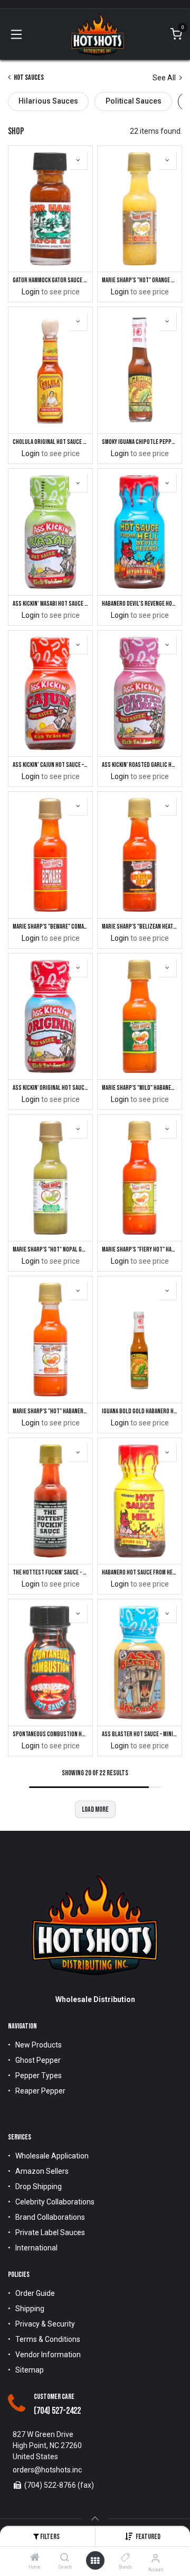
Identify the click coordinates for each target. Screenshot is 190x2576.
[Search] (65, 2558)
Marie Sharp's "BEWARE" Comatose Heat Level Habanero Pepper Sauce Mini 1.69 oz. (50, 927)
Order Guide (35, 2293)
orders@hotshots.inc (47, 2470)
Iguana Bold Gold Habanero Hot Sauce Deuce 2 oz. (140, 1411)
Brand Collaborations (50, 2217)
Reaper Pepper (40, 2091)
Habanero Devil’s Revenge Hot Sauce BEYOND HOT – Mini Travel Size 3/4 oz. (140, 604)
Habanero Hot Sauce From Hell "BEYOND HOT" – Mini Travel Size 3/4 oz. (140, 1573)
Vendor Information (48, 2355)
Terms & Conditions (48, 2339)
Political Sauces (134, 101)
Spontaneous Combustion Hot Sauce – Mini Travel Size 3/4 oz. (50, 1734)
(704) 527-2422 (57, 2411)
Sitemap (30, 2370)
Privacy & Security (45, 2324)
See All (165, 78)
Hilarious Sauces (48, 101)
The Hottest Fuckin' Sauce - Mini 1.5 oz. (50, 1573)
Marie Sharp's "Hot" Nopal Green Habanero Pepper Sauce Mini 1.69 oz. (50, 1250)
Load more (95, 1809)
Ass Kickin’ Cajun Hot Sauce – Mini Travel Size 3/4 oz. (50, 765)
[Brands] (125, 2558)
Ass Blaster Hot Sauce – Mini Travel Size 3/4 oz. (140, 1734)
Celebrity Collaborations (55, 2202)
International (36, 2248)
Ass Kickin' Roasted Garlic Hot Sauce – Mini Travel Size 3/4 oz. (140, 765)
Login (31, 292)
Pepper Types (39, 2075)
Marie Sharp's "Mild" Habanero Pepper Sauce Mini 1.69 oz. (140, 1088)
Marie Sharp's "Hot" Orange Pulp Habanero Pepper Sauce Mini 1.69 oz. (140, 280)
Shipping (30, 2309)
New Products (39, 2045)
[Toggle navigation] (16, 34)
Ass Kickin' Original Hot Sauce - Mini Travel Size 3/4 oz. (50, 1088)
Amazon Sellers (42, 2171)
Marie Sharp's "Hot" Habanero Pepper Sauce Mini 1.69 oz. (50, 1411)
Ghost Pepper (38, 2060)
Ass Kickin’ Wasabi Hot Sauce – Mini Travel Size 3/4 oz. (50, 604)
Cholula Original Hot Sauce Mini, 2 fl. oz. (50, 442)
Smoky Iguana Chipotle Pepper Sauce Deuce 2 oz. (140, 442)
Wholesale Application (52, 2156)
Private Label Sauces (50, 2232)
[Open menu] (95, 2561)
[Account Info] (155, 2558)
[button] (148, 2537)
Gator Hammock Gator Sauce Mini (50, 280)
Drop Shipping (39, 2186)
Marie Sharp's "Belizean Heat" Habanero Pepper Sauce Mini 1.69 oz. (140, 927)
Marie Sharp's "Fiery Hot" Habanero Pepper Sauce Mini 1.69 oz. (140, 1250)
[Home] (35, 2558)
